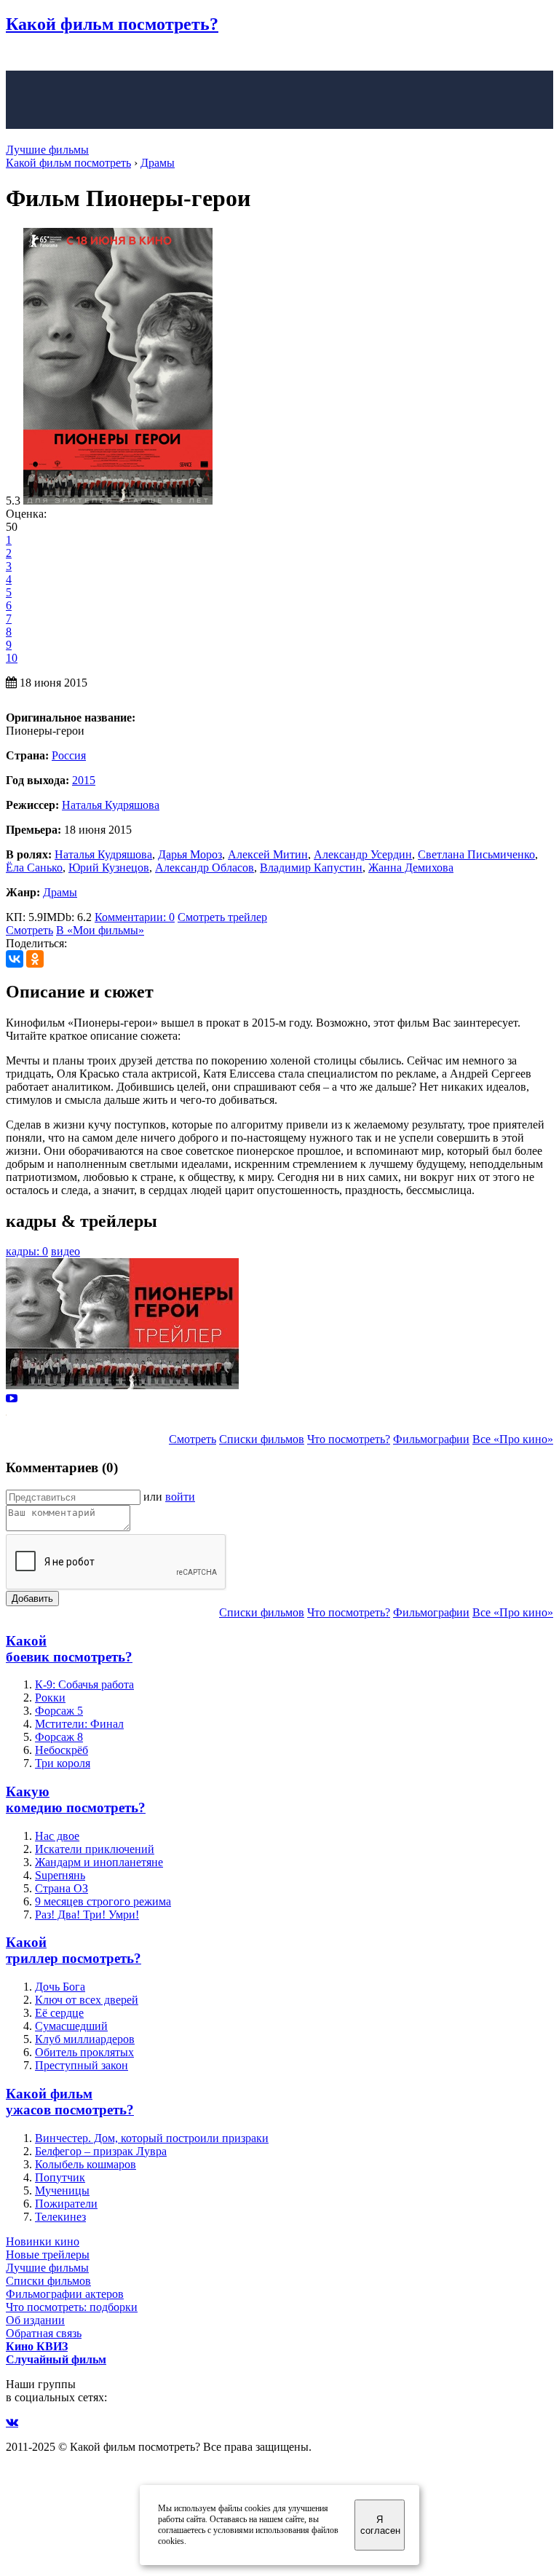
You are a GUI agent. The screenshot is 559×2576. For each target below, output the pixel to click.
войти (180, 1497)
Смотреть (29, 930)
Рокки (50, 1698)
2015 (84, 780)
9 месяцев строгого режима (103, 1901)
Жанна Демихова (411, 868)
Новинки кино (43, 2241)
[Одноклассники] (35, 959)
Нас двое (57, 1836)
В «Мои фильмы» (100, 930)
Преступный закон (82, 2065)
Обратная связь (44, 2333)
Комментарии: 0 (135, 917)
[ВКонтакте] (15, 959)
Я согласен (380, 2525)
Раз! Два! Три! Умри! (87, 1915)
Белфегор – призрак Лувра (101, 2151)
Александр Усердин (363, 854)
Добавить (32, 1599)
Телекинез (60, 2217)
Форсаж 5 (59, 1711)
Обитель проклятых (84, 2052)
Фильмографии (431, 1439)
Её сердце (59, 2013)
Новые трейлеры (48, 2255)
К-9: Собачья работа (84, 1684)
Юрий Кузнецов (109, 868)
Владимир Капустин (311, 868)
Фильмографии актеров (65, 2294)
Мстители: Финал (79, 1724)
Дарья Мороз (190, 854)
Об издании (35, 2320)
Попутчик (60, 2177)
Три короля (63, 1763)
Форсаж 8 (59, 1737)
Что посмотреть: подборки (72, 2307)
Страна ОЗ (62, 1888)
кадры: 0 (27, 1251)
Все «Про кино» (513, 1439)
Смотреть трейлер (222, 917)
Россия (69, 755)
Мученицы (62, 2190)
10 (12, 658)
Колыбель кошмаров (86, 2164)
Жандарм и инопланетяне (99, 1862)
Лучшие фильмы (47, 150)
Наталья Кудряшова (111, 805)
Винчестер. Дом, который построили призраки (152, 2138)
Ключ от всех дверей (87, 2000)
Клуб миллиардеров (85, 2039)
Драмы (60, 892)
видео (66, 1251)
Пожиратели (66, 2204)
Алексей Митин (268, 854)
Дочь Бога (60, 1987)
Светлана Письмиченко (476, 854)
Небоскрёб (62, 1750)
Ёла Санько (34, 868)
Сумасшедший (71, 2026)
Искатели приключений (95, 1849)
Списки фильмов (262, 1439)
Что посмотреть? (349, 1439)
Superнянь (60, 1875)
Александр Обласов (205, 868)
